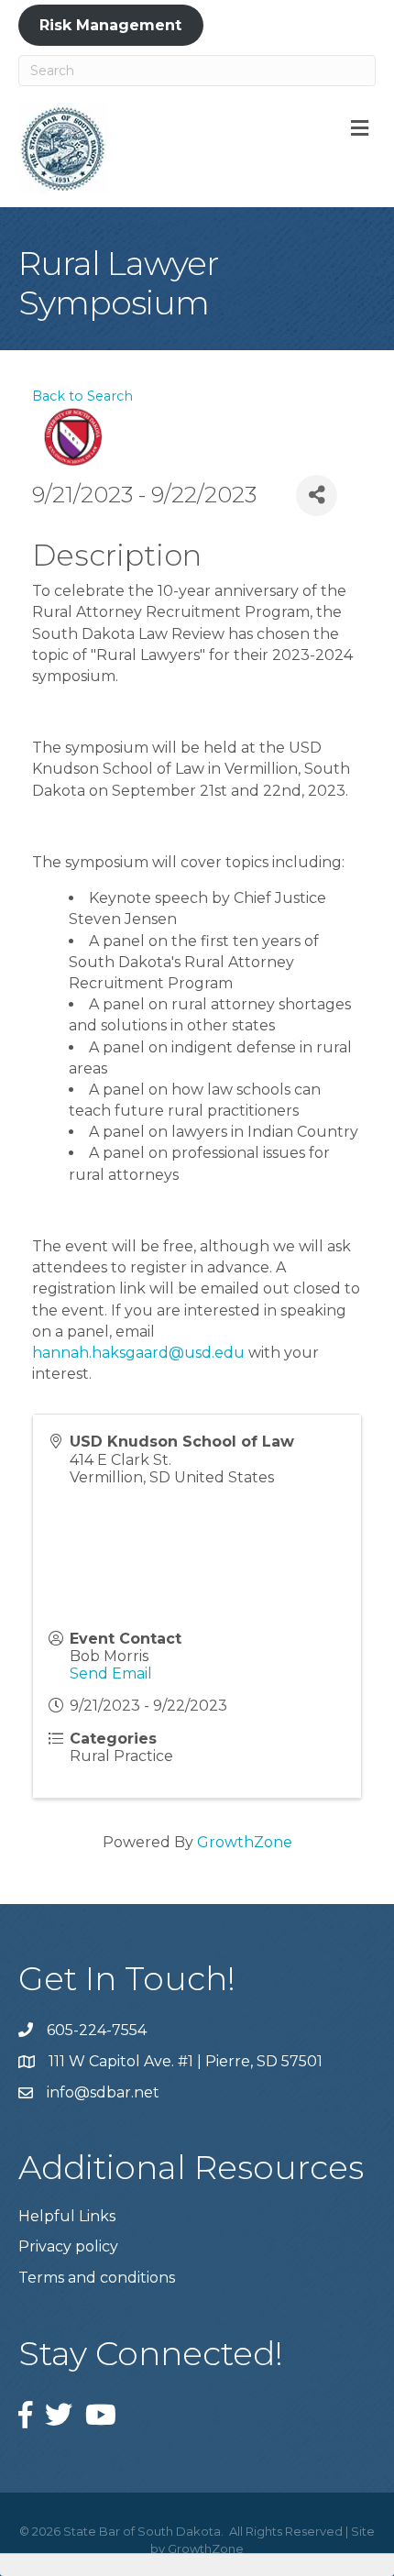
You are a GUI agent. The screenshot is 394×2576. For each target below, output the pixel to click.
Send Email (111, 1673)
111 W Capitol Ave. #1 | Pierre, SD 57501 (186, 2061)
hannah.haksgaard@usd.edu (138, 1353)
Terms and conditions (97, 2278)
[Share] (317, 495)
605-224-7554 (97, 2030)
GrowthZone (245, 1842)
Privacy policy (68, 2246)
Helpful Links (67, 2216)
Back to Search (82, 396)
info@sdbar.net (103, 2092)
